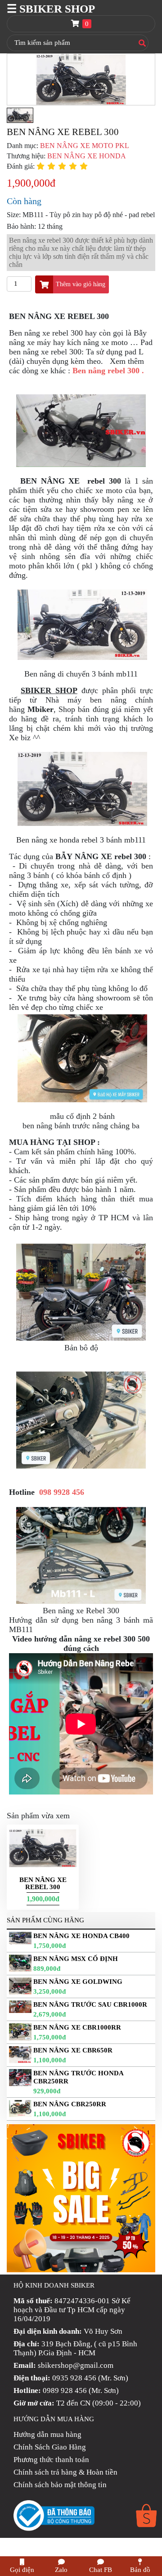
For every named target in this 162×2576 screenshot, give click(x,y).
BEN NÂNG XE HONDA (87, 156)
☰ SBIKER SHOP (51, 9)
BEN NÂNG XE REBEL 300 (43, 1883)
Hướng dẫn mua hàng (47, 2434)
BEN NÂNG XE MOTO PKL (85, 146)
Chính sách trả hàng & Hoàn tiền (65, 2472)
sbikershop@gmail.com (76, 2365)
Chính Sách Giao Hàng (50, 2447)
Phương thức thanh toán (51, 2460)
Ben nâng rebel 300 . (108, 371)
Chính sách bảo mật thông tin (60, 2485)
